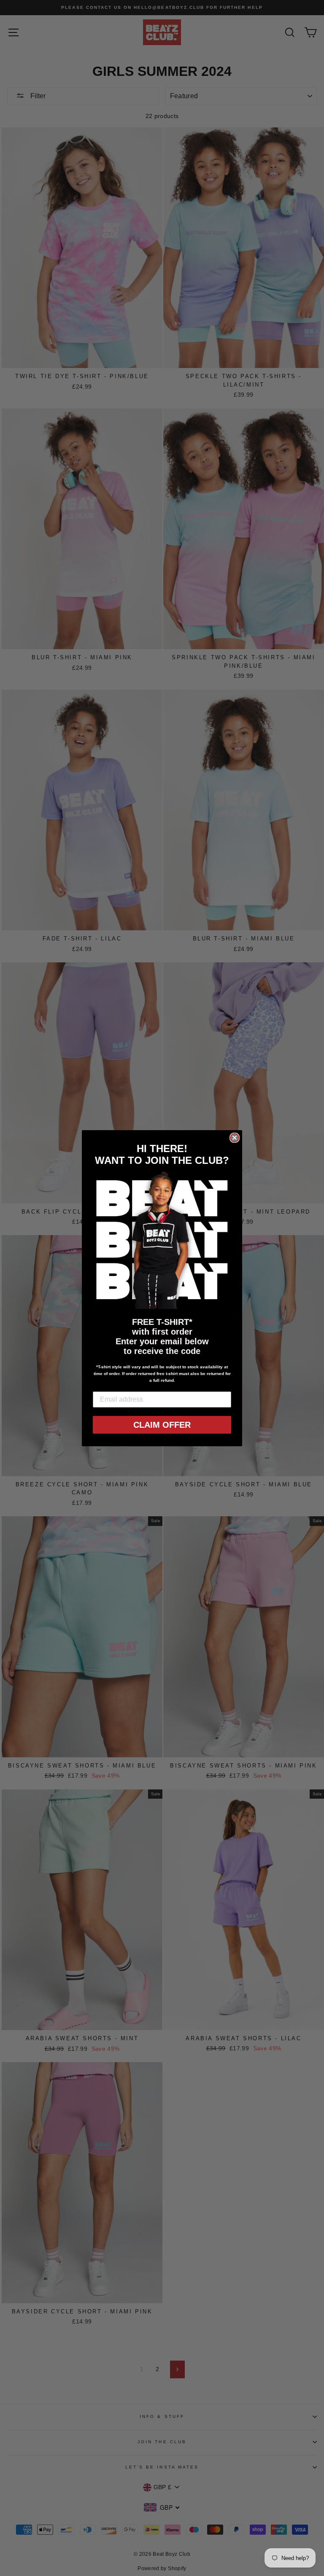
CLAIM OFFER (162, 1425)
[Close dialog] (235, 1138)
